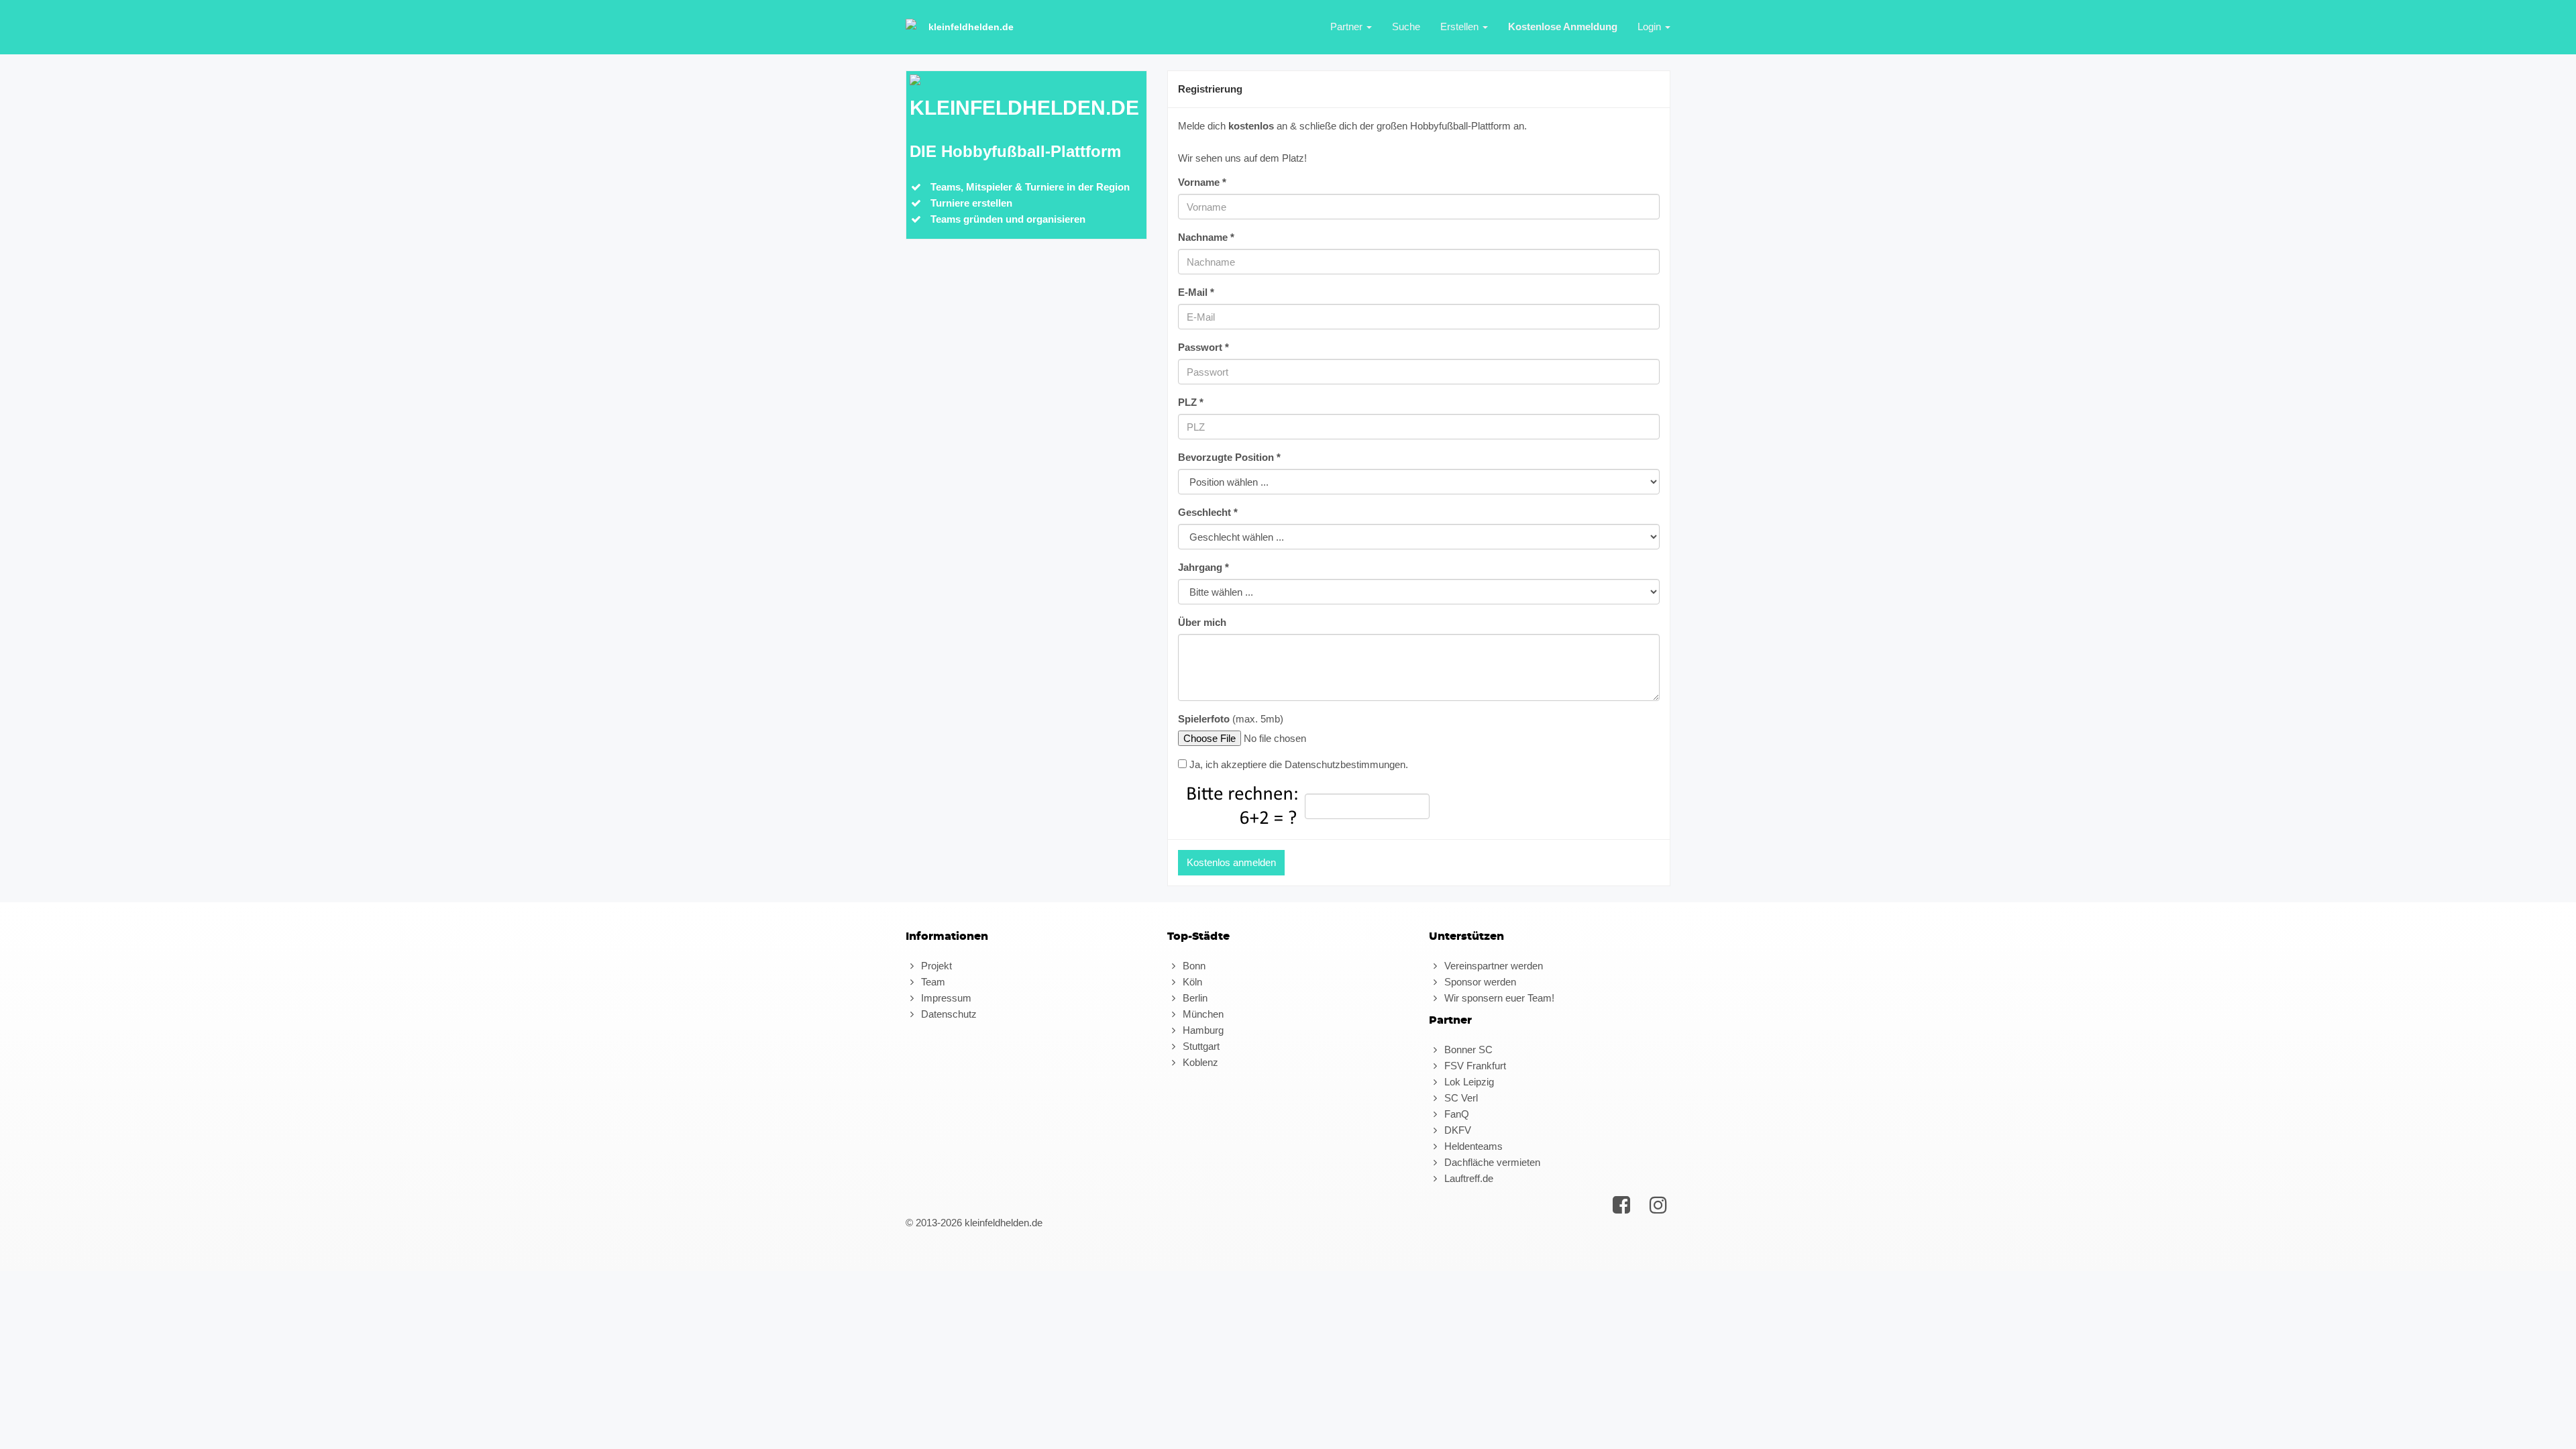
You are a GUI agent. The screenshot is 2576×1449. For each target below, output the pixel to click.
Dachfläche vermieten (1491, 1162)
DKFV (1456, 1130)
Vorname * (1202, 182)
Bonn (1193, 966)
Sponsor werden (1479, 982)
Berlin (1194, 998)
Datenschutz (948, 1014)
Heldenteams (1472, 1146)
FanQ (1455, 1114)
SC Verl (1460, 1098)
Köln (1191, 982)
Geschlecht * (1208, 512)
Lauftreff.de (1467, 1178)
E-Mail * (1196, 292)
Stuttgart (1200, 1046)
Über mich (1202, 622)
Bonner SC (1467, 1050)
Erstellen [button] (1461, 26)
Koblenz (1199, 1062)
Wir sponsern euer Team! (1498, 998)
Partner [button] (1348, 26)
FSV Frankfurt (1474, 1066)
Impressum (945, 998)
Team (932, 982)
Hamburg (1202, 1030)
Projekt (935, 966)
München (1202, 1014)
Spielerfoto (1204, 719)
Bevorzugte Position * (1229, 457)
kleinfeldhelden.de (971, 27)
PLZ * (1191, 402)
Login (1651, 26)
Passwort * (1203, 347)
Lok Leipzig (1468, 1082)
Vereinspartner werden (1492, 966)
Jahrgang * (1203, 567)
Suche (1406, 26)
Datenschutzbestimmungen (1345, 764)
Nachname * (1206, 237)
